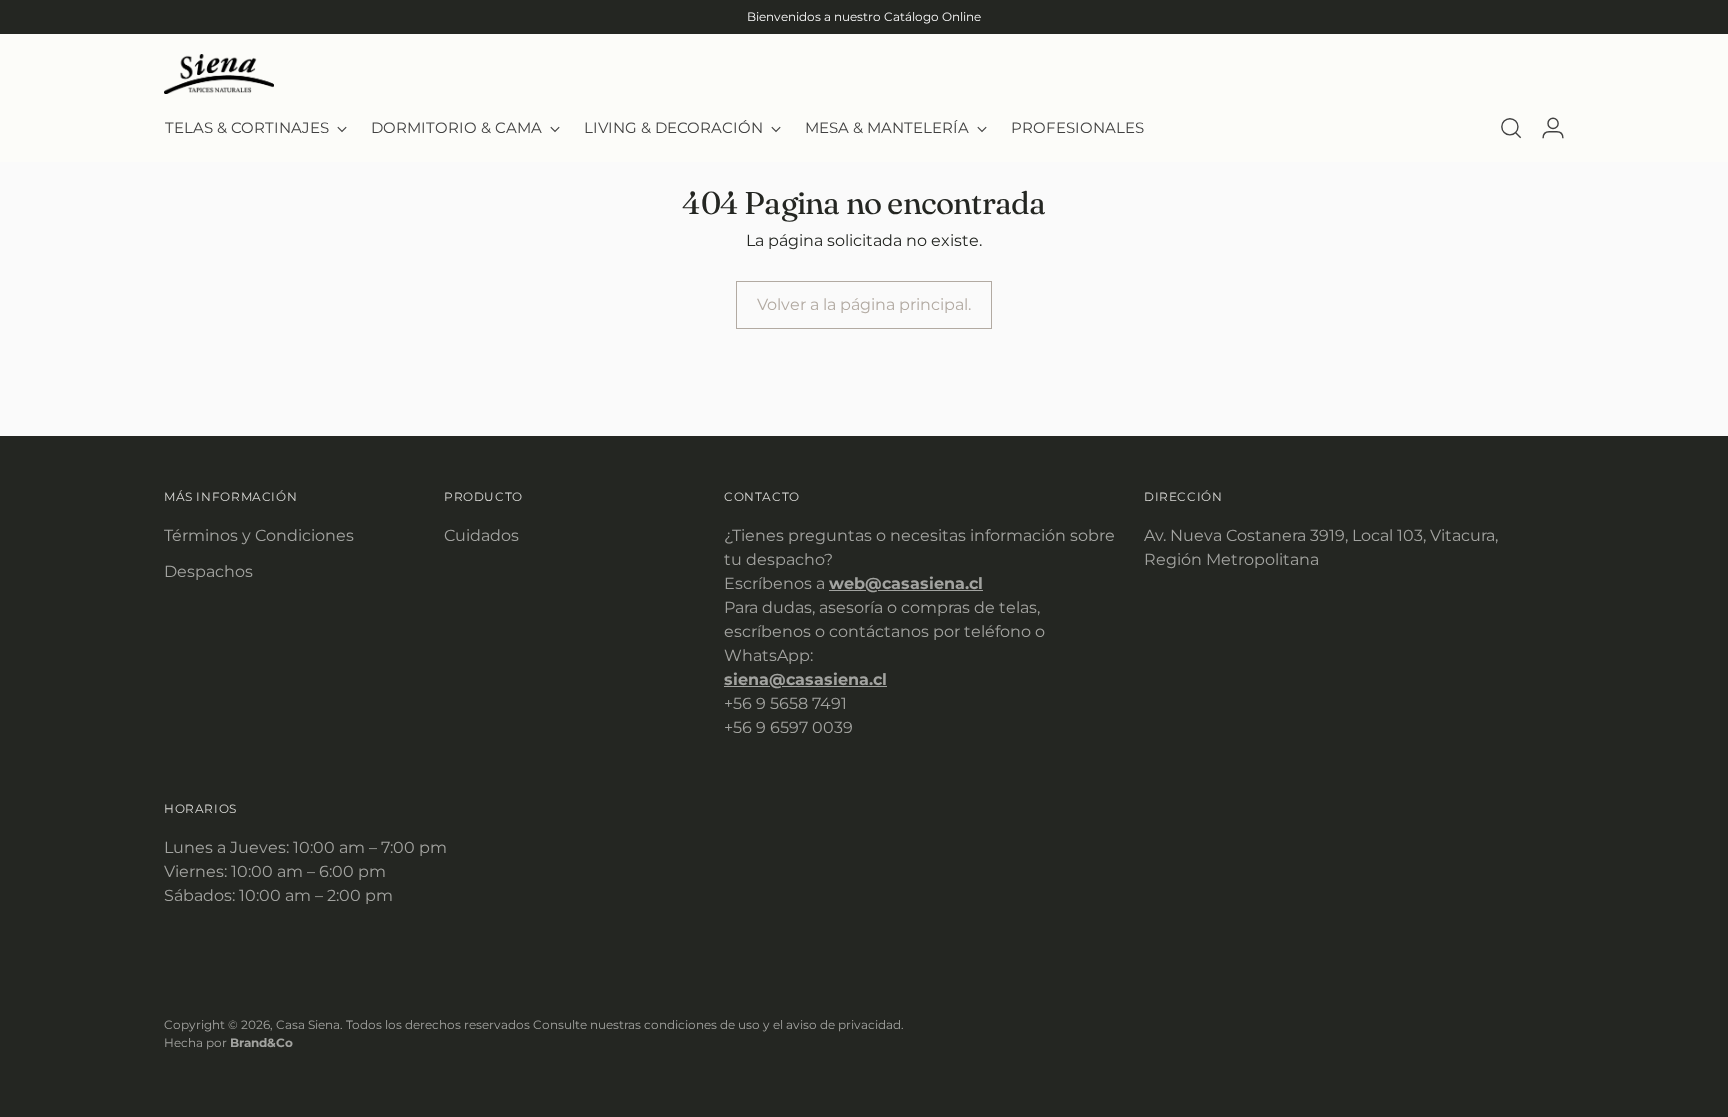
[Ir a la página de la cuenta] (1553, 128)
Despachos (208, 571)
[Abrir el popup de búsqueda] (1511, 128)
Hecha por (228, 1042)
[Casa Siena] (219, 74)
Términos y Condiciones (259, 535)
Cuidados (481, 535)
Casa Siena (308, 1024)
